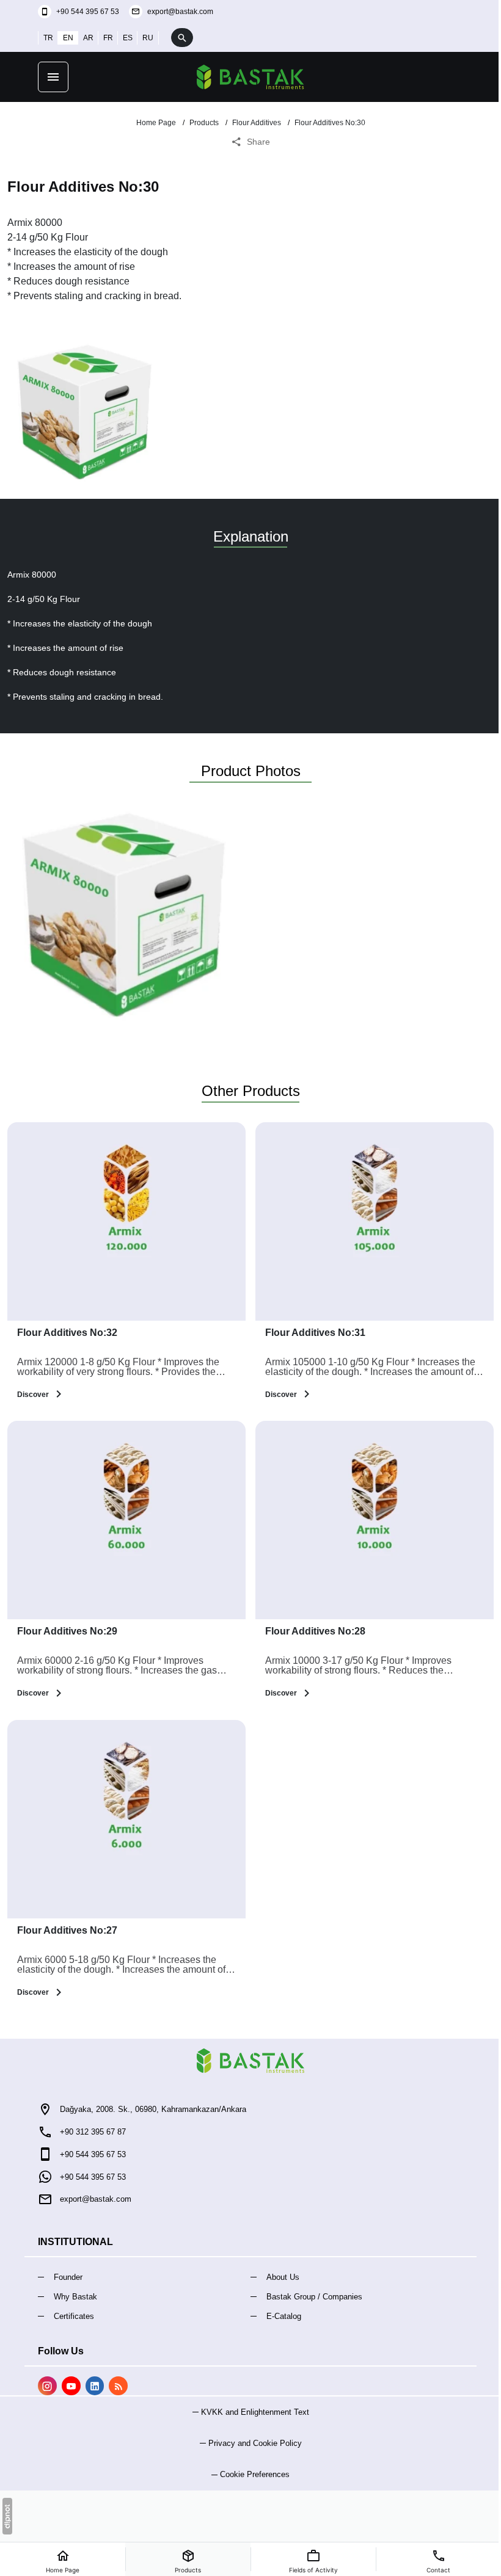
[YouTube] (71, 2386)
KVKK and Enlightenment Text (255, 2412)
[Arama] (182, 38)
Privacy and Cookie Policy (255, 2443)
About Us (283, 2277)
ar (88, 38)
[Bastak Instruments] (250, 77)
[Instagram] (47, 2386)
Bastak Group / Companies (314, 2297)
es (128, 38)
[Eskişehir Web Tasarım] (7, 2516)
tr (48, 38)
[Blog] (118, 2386)
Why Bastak (75, 2297)
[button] (250, 2474)
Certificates (74, 2316)
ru (148, 38)
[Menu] (53, 77)
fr (108, 38)
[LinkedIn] (95, 2386)
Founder (68, 2277)
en (68, 38)
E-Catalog (284, 2316)
